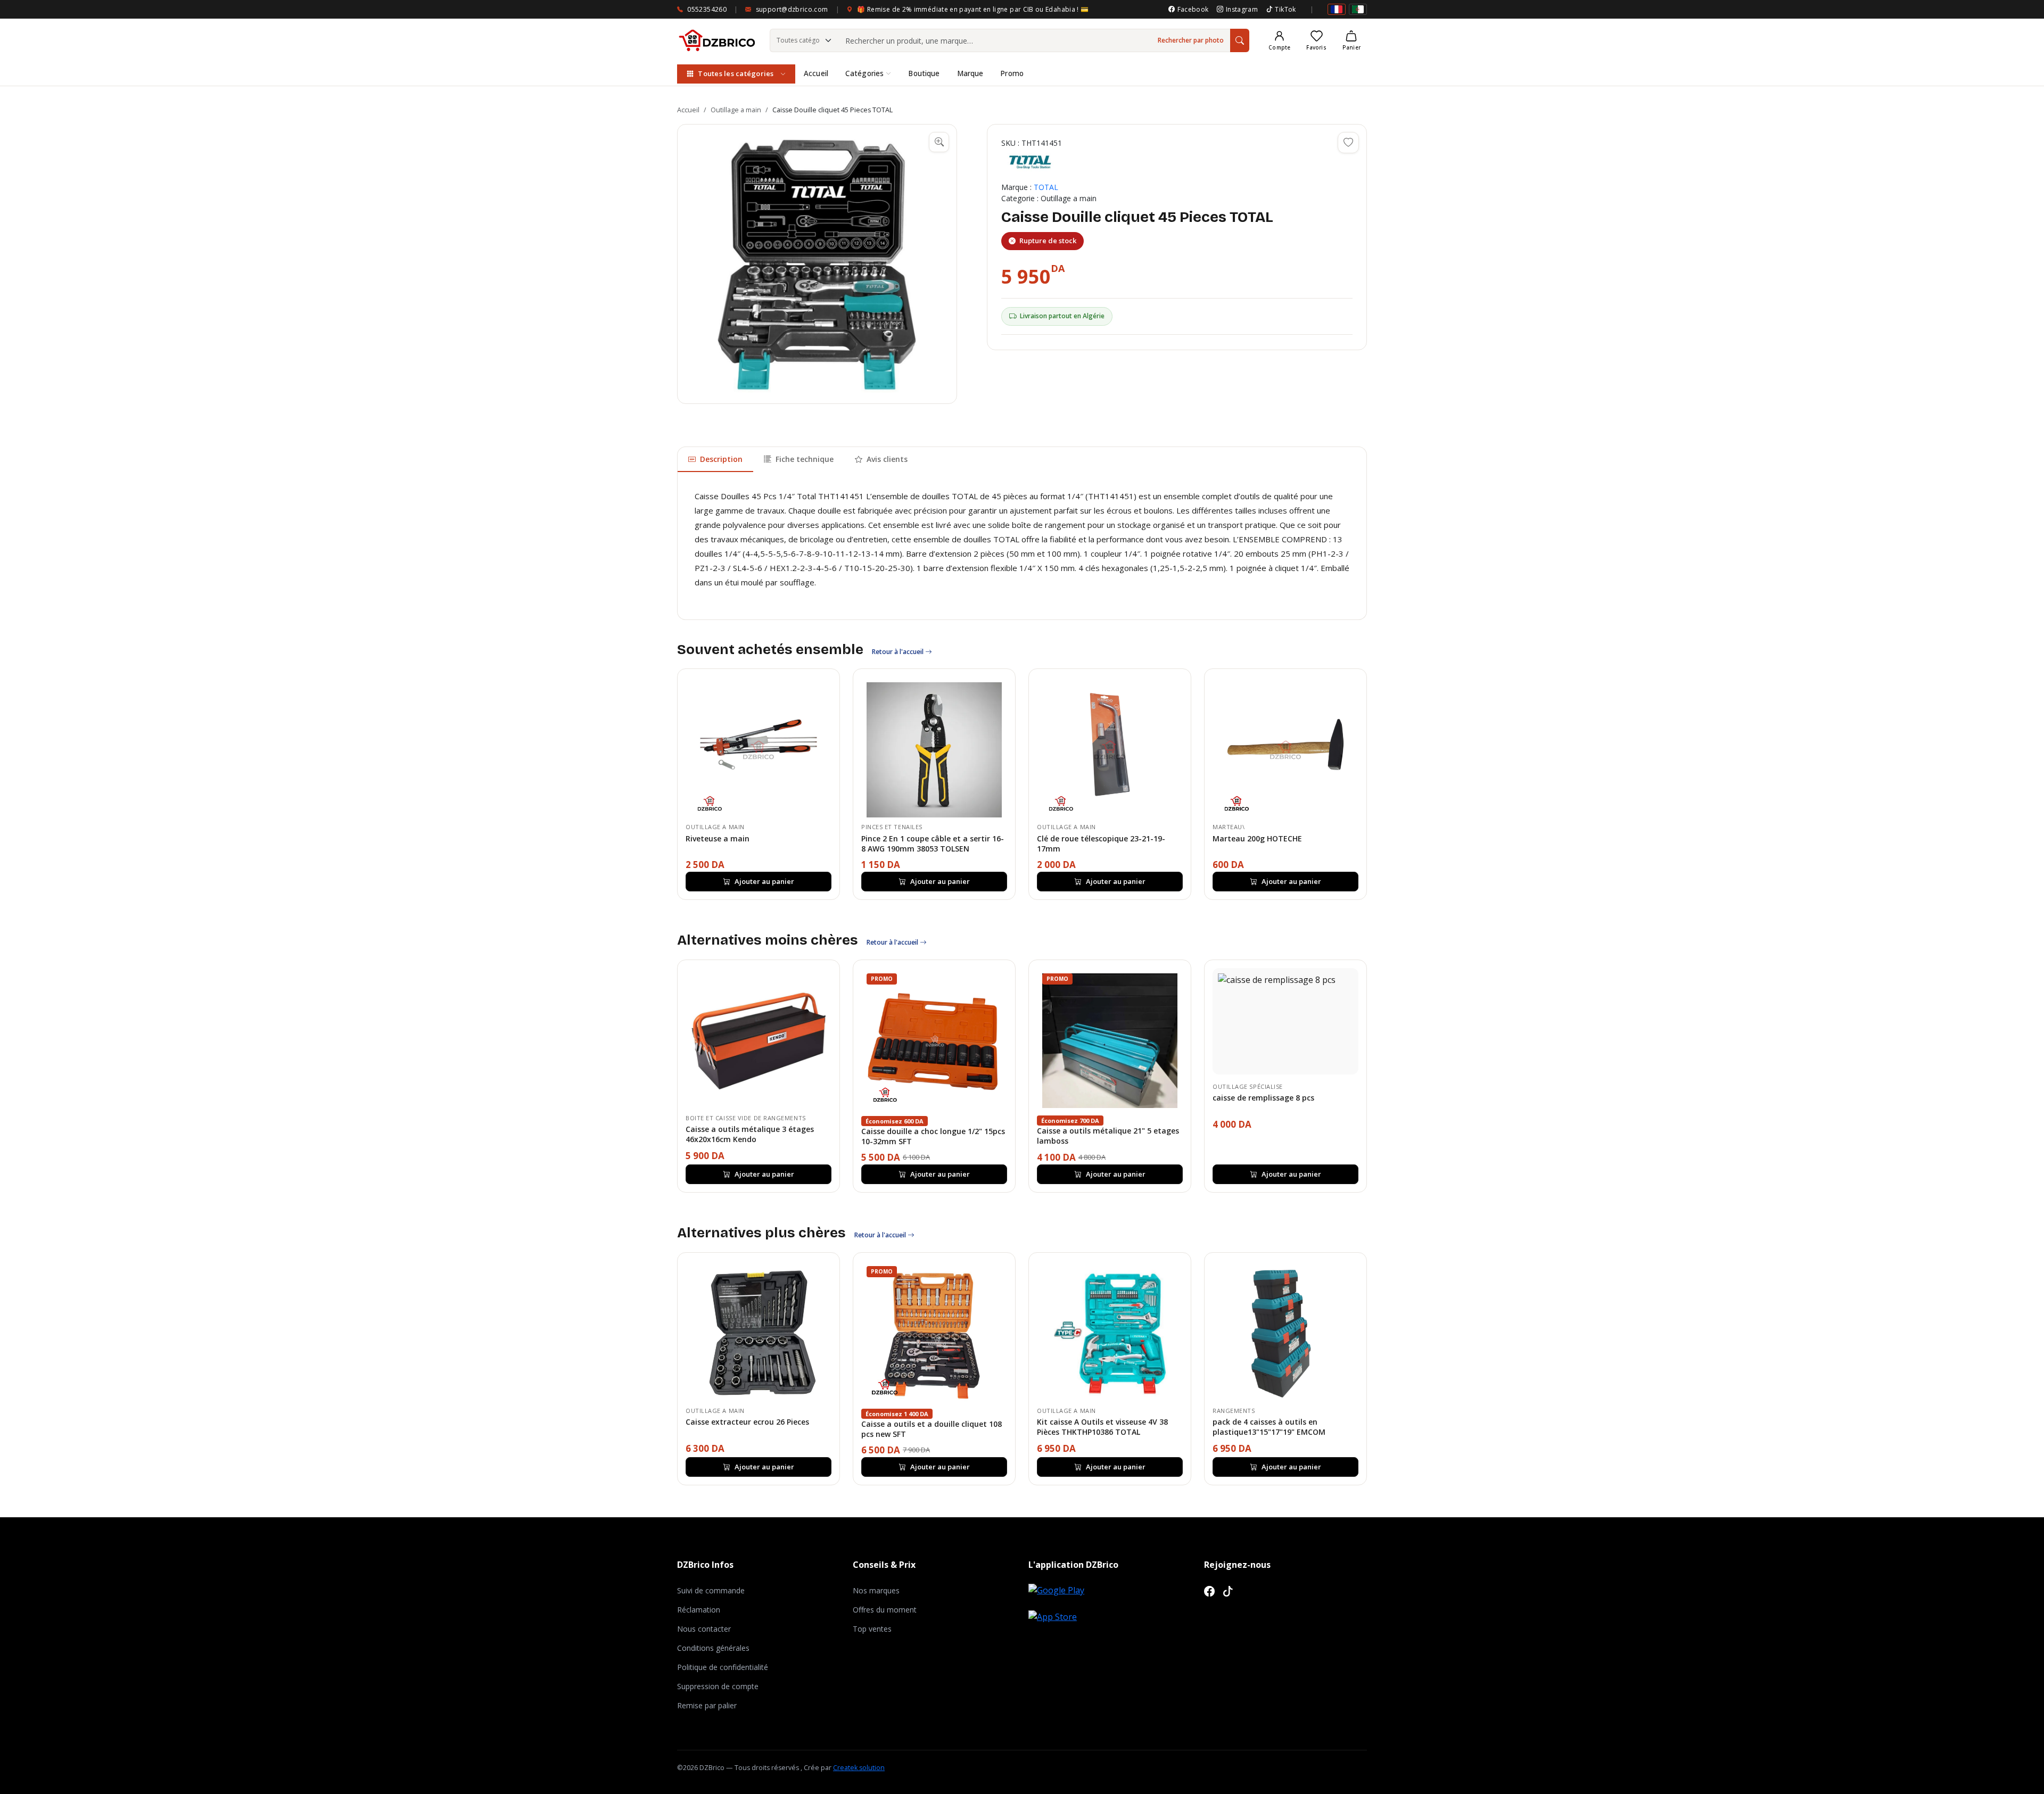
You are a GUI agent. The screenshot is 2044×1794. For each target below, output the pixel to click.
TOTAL (1046, 187)
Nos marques (876, 1590)
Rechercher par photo (1191, 40)
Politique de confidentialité (723, 1667)
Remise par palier (707, 1705)
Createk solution (859, 1768)
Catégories (864, 73)
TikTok (1285, 9)
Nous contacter (704, 1629)
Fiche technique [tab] (805, 459)
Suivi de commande (711, 1590)
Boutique (924, 73)
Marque (970, 73)
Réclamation (699, 1610)
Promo (1012, 73)
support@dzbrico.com (792, 9)
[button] (817, 264)
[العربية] (1358, 9)
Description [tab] (721, 459)
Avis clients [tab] (887, 459)
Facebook (1193, 9)
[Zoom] (939, 142)
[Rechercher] (1240, 40)
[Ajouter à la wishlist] (1348, 143)
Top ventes (872, 1629)
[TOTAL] (1030, 162)
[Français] (1337, 9)
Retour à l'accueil (899, 652)
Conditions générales (713, 1648)
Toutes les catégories (736, 73)
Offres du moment (885, 1610)
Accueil (816, 73)
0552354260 (707, 9)
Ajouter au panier (764, 881)
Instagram (1242, 9)
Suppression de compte (718, 1686)
